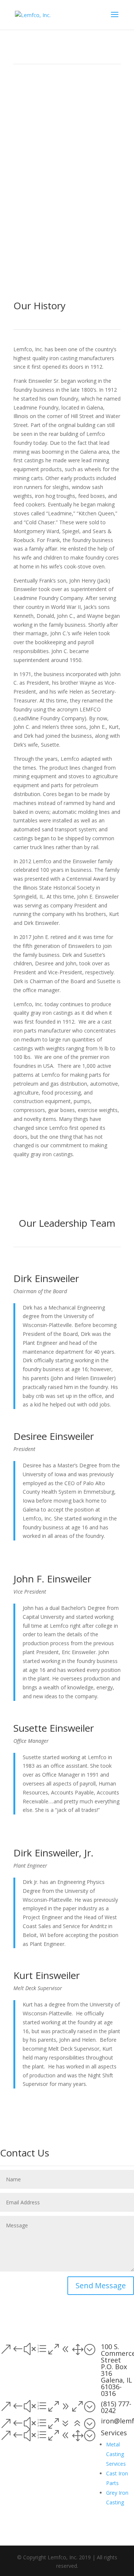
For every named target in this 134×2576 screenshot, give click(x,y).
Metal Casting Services (116, 2454)
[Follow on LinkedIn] (74, 2312)
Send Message (101, 2285)
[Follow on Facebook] (60, 2312)
